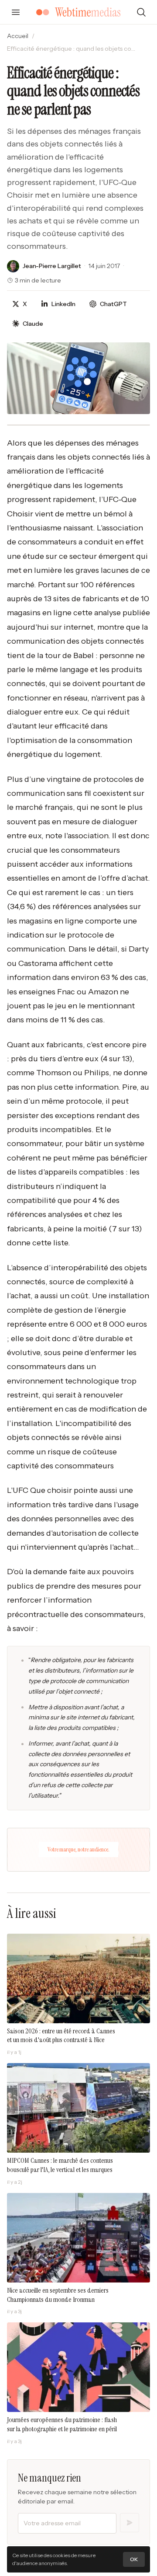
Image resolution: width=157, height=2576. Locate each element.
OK (134, 2559)
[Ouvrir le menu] (16, 12)
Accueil (18, 36)
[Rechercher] (141, 12)
